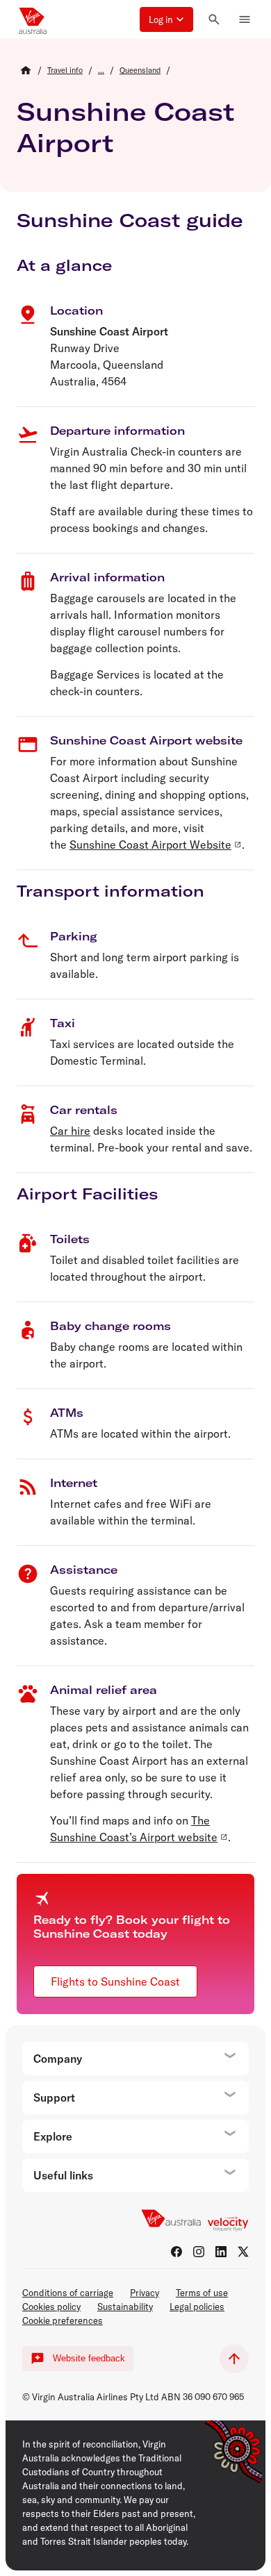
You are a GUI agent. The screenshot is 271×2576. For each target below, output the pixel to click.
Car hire (70, 1131)
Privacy (145, 2293)
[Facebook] (176, 2252)
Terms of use (202, 2293)
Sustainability (125, 2307)
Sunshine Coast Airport (126, 127)
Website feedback (89, 2358)
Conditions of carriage (68, 2293)
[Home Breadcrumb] (26, 70)
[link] (65, 70)
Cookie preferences (63, 2320)
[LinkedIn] (221, 2252)
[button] (166, 19)
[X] (243, 2252)
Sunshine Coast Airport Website (150, 845)
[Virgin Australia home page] (33, 19)
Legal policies (197, 2307)
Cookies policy (51, 2307)
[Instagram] (199, 2252)
